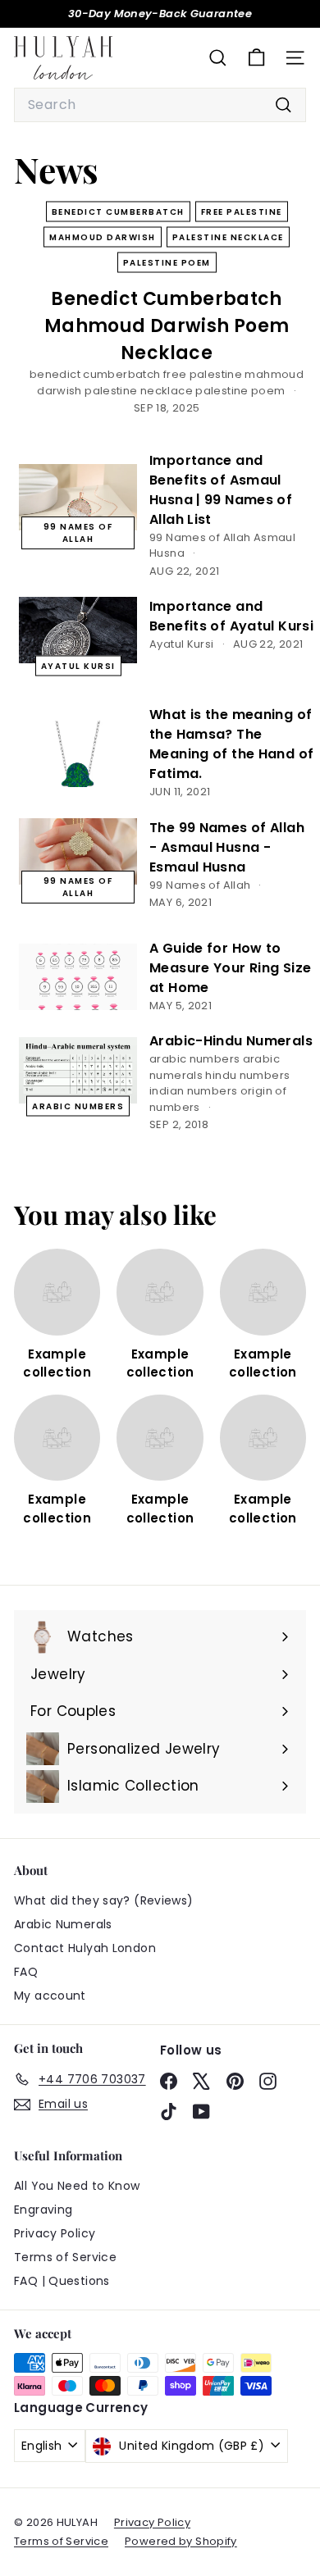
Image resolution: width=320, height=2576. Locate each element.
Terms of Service (65, 2257)
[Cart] (256, 58)
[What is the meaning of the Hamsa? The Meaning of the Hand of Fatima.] (78, 754)
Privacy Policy (55, 2233)
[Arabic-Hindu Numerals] (78, 1070)
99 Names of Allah (78, 533)
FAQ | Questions (62, 2281)
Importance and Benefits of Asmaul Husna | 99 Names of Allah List (221, 490)
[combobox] (160, 105)
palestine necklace (228, 237)
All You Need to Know (77, 2186)
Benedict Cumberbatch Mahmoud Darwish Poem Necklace (167, 326)
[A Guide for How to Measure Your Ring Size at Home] (78, 977)
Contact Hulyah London (85, 1948)
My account (50, 1996)
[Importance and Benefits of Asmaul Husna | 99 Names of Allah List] (78, 497)
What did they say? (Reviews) (104, 1900)
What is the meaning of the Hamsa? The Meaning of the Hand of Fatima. (231, 744)
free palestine (242, 212)
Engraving (43, 2210)
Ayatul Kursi (78, 666)
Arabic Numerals (63, 1924)
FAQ (26, 1972)
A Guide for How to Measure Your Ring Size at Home (230, 968)
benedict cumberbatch (118, 212)
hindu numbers (247, 1075)
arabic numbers (78, 1106)
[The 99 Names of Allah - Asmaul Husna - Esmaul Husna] (78, 851)
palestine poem (167, 263)
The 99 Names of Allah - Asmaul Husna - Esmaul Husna (227, 847)
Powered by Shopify (181, 2541)
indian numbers (193, 1091)
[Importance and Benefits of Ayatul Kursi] (78, 630)
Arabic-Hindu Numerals (231, 1041)
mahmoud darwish (103, 237)
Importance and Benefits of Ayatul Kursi (231, 616)
